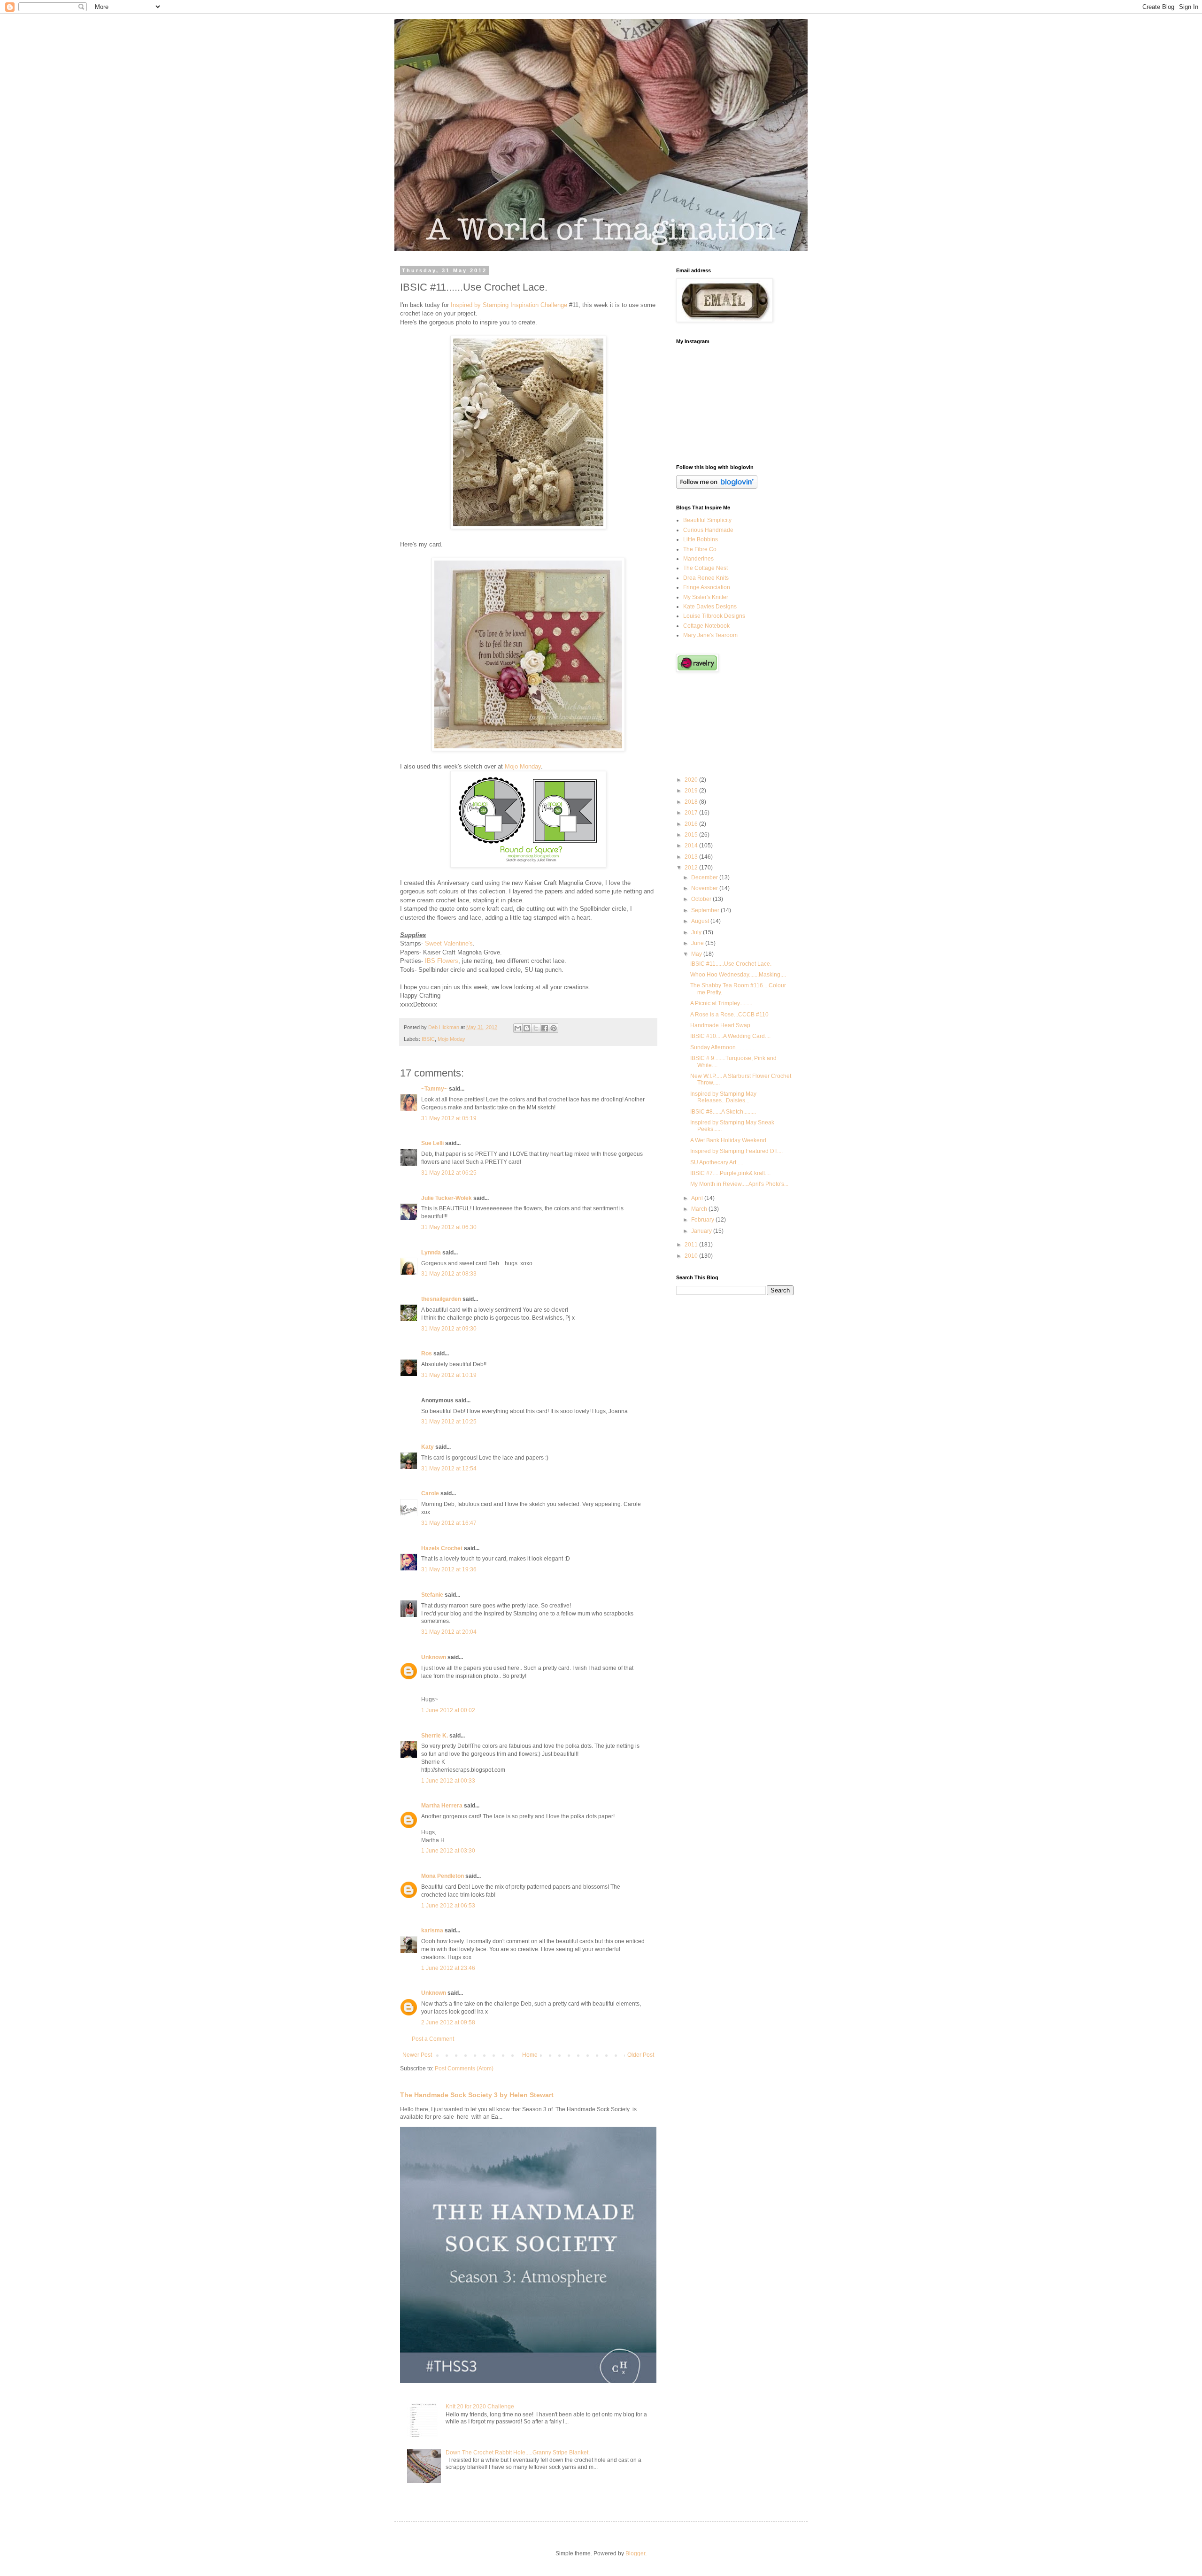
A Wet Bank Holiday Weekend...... (732, 1140)
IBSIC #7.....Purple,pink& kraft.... (730, 1173)
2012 (692, 868)
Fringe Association (707, 587)
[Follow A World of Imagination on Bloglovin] (717, 487)
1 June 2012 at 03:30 (448, 1851)
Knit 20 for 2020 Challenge (480, 2407)
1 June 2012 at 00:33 (448, 1781)
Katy (428, 1447)
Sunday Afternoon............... (724, 1047)
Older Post (641, 2055)
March (700, 1209)
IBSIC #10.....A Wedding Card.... (730, 1036)
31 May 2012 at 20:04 (449, 1632)
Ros (427, 1353)
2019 (692, 791)
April (698, 1198)
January (702, 1231)
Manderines (698, 559)
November (705, 888)
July (697, 932)
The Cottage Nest (705, 568)
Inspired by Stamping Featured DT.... (736, 1151)
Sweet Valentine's (449, 943)
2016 (692, 824)
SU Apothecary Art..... (717, 1162)
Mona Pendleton (443, 1876)
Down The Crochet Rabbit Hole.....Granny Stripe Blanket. (518, 2453)
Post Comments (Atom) (464, 2068)
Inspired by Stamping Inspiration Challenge (509, 305)
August (701, 921)
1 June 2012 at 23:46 (448, 1968)
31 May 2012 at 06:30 (449, 1227)
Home (530, 2055)
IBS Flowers (442, 961)
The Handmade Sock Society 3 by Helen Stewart (477, 2095)
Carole (430, 1493)
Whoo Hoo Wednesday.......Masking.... (738, 975)
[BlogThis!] (527, 1028)
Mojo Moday (451, 1039)
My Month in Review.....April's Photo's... (739, 1184)
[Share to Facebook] (545, 1028)
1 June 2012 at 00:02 (448, 1710)
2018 (692, 802)
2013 (692, 857)
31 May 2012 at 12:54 (449, 1469)
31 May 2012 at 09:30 (449, 1329)
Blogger (635, 2553)
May (697, 954)
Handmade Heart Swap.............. (730, 1025)
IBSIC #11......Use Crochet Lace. (731, 964)
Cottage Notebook (706, 626)
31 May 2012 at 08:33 (449, 1274)
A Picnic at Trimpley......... (721, 1003)
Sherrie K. (435, 1736)
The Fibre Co (700, 549)
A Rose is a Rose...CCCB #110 (729, 1015)
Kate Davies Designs (710, 607)
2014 (692, 846)
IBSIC (428, 1039)
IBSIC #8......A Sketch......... (723, 1112)
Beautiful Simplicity (707, 520)
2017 (692, 813)
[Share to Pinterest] (554, 1028)
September (706, 910)
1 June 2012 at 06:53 (448, 1906)
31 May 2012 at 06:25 (449, 1173)
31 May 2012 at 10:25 (449, 1422)
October (702, 899)
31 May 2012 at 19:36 (449, 1569)
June (698, 943)
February (703, 1220)
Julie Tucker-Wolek (447, 1198)
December (705, 877)
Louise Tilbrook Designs (714, 616)
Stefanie (432, 1595)
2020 (692, 780)
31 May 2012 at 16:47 (449, 1523)
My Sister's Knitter (706, 597)
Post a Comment (433, 2039)
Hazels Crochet (442, 1548)
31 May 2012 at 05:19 (449, 1118)
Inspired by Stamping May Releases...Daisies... (723, 1097)
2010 (692, 1256)
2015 (692, 835)
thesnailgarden (441, 1299)
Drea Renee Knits (706, 578)
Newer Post (417, 2055)
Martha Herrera (442, 1806)
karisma (432, 1930)
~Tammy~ (434, 1089)
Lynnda (431, 1253)
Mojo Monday (523, 766)
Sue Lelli (433, 1143)
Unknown (434, 1657)
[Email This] (518, 1028)
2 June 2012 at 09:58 (448, 2022)
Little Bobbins (701, 539)
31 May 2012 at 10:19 (449, 1375)
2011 (692, 1245)
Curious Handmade (708, 530)
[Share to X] (536, 1028)
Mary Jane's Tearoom (710, 635)
